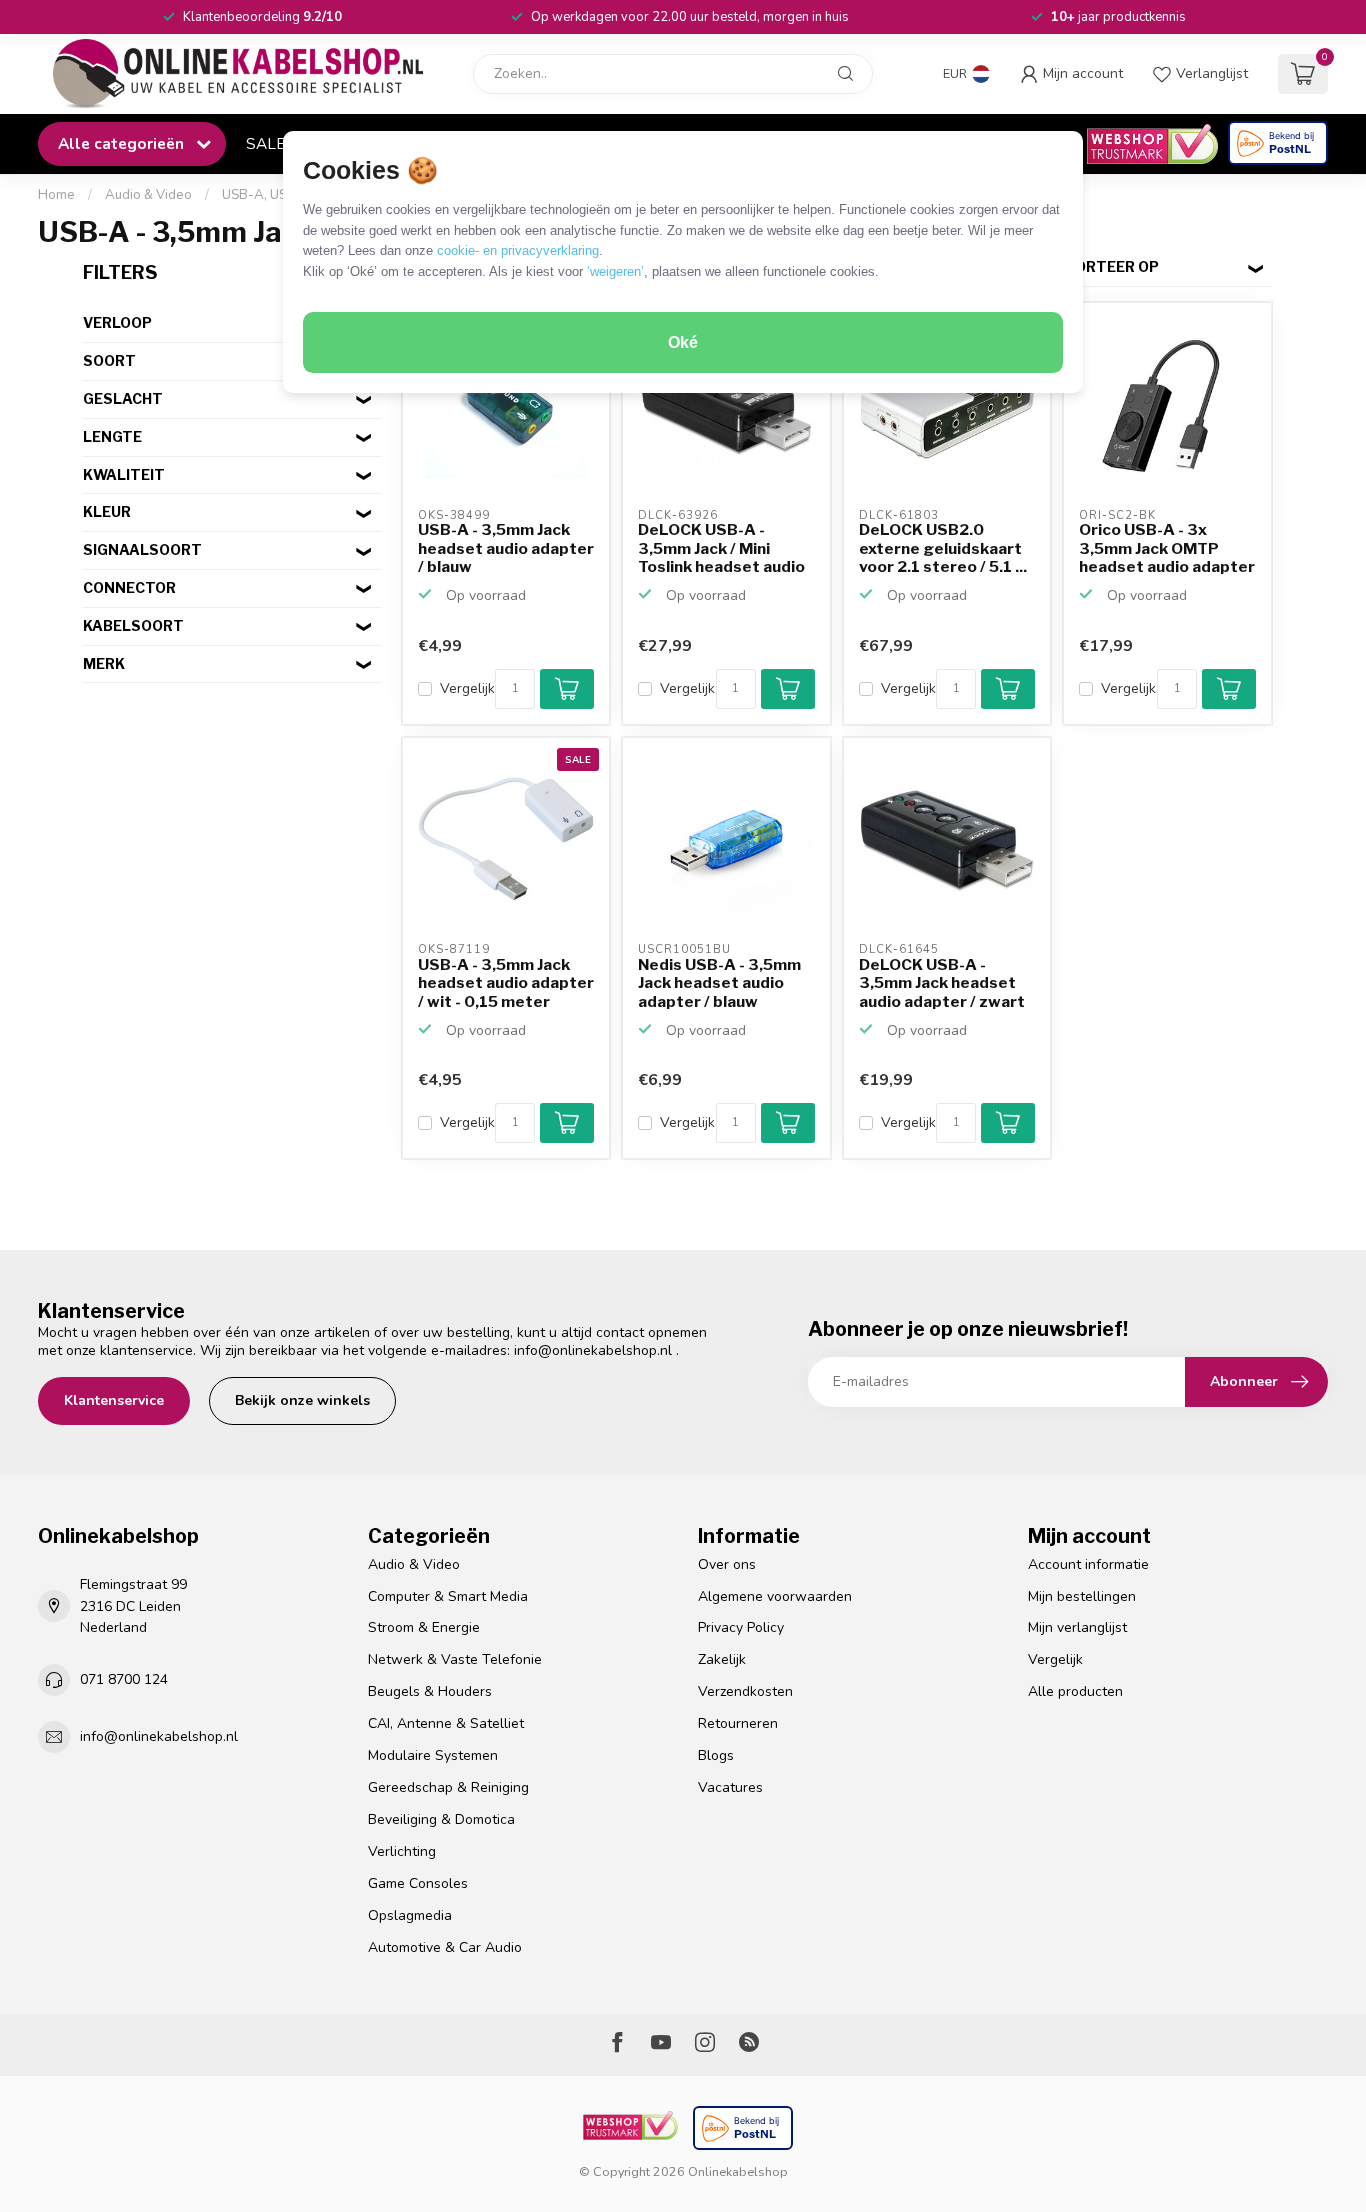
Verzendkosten (745, 1691)
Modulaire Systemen (433, 1755)
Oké (683, 342)
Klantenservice (114, 1400)
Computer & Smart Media (448, 1596)
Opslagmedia (410, 1915)
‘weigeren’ (615, 271)
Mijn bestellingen (1082, 1596)
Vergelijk (467, 688)
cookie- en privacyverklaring (518, 250)
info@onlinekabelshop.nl (593, 1350)
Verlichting (402, 1851)
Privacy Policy (741, 1627)
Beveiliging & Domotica (441, 1819)
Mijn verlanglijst (1077, 1627)
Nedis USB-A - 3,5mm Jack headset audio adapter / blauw (719, 983)
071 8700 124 (124, 1679)
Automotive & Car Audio (445, 1947)
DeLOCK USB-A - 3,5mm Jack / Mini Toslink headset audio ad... (721, 549)
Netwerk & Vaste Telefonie (455, 1659)
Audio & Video (148, 195)
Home (56, 195)
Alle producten (1075, 1691)
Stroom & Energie (424, 1627)
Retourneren (738, 1723)
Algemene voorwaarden (775, 1596)
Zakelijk (722, 1659)
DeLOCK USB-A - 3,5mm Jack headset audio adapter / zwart (942, 983)
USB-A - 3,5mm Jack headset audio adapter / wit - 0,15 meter (506, 983)
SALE (265, 143)
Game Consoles (418, 1883)
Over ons (727, 1564)
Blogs (716, 1755)
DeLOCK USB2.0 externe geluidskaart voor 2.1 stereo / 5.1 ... (943, 548)
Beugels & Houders (430, 1691)
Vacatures (730, 1787)
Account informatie (1088, 1564)
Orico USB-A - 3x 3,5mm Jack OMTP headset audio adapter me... (1167, 549)
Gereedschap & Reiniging (448, 1787)
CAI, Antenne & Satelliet (446, 1723)
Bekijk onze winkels (302, 1400)
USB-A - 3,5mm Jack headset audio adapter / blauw (506, 548)
